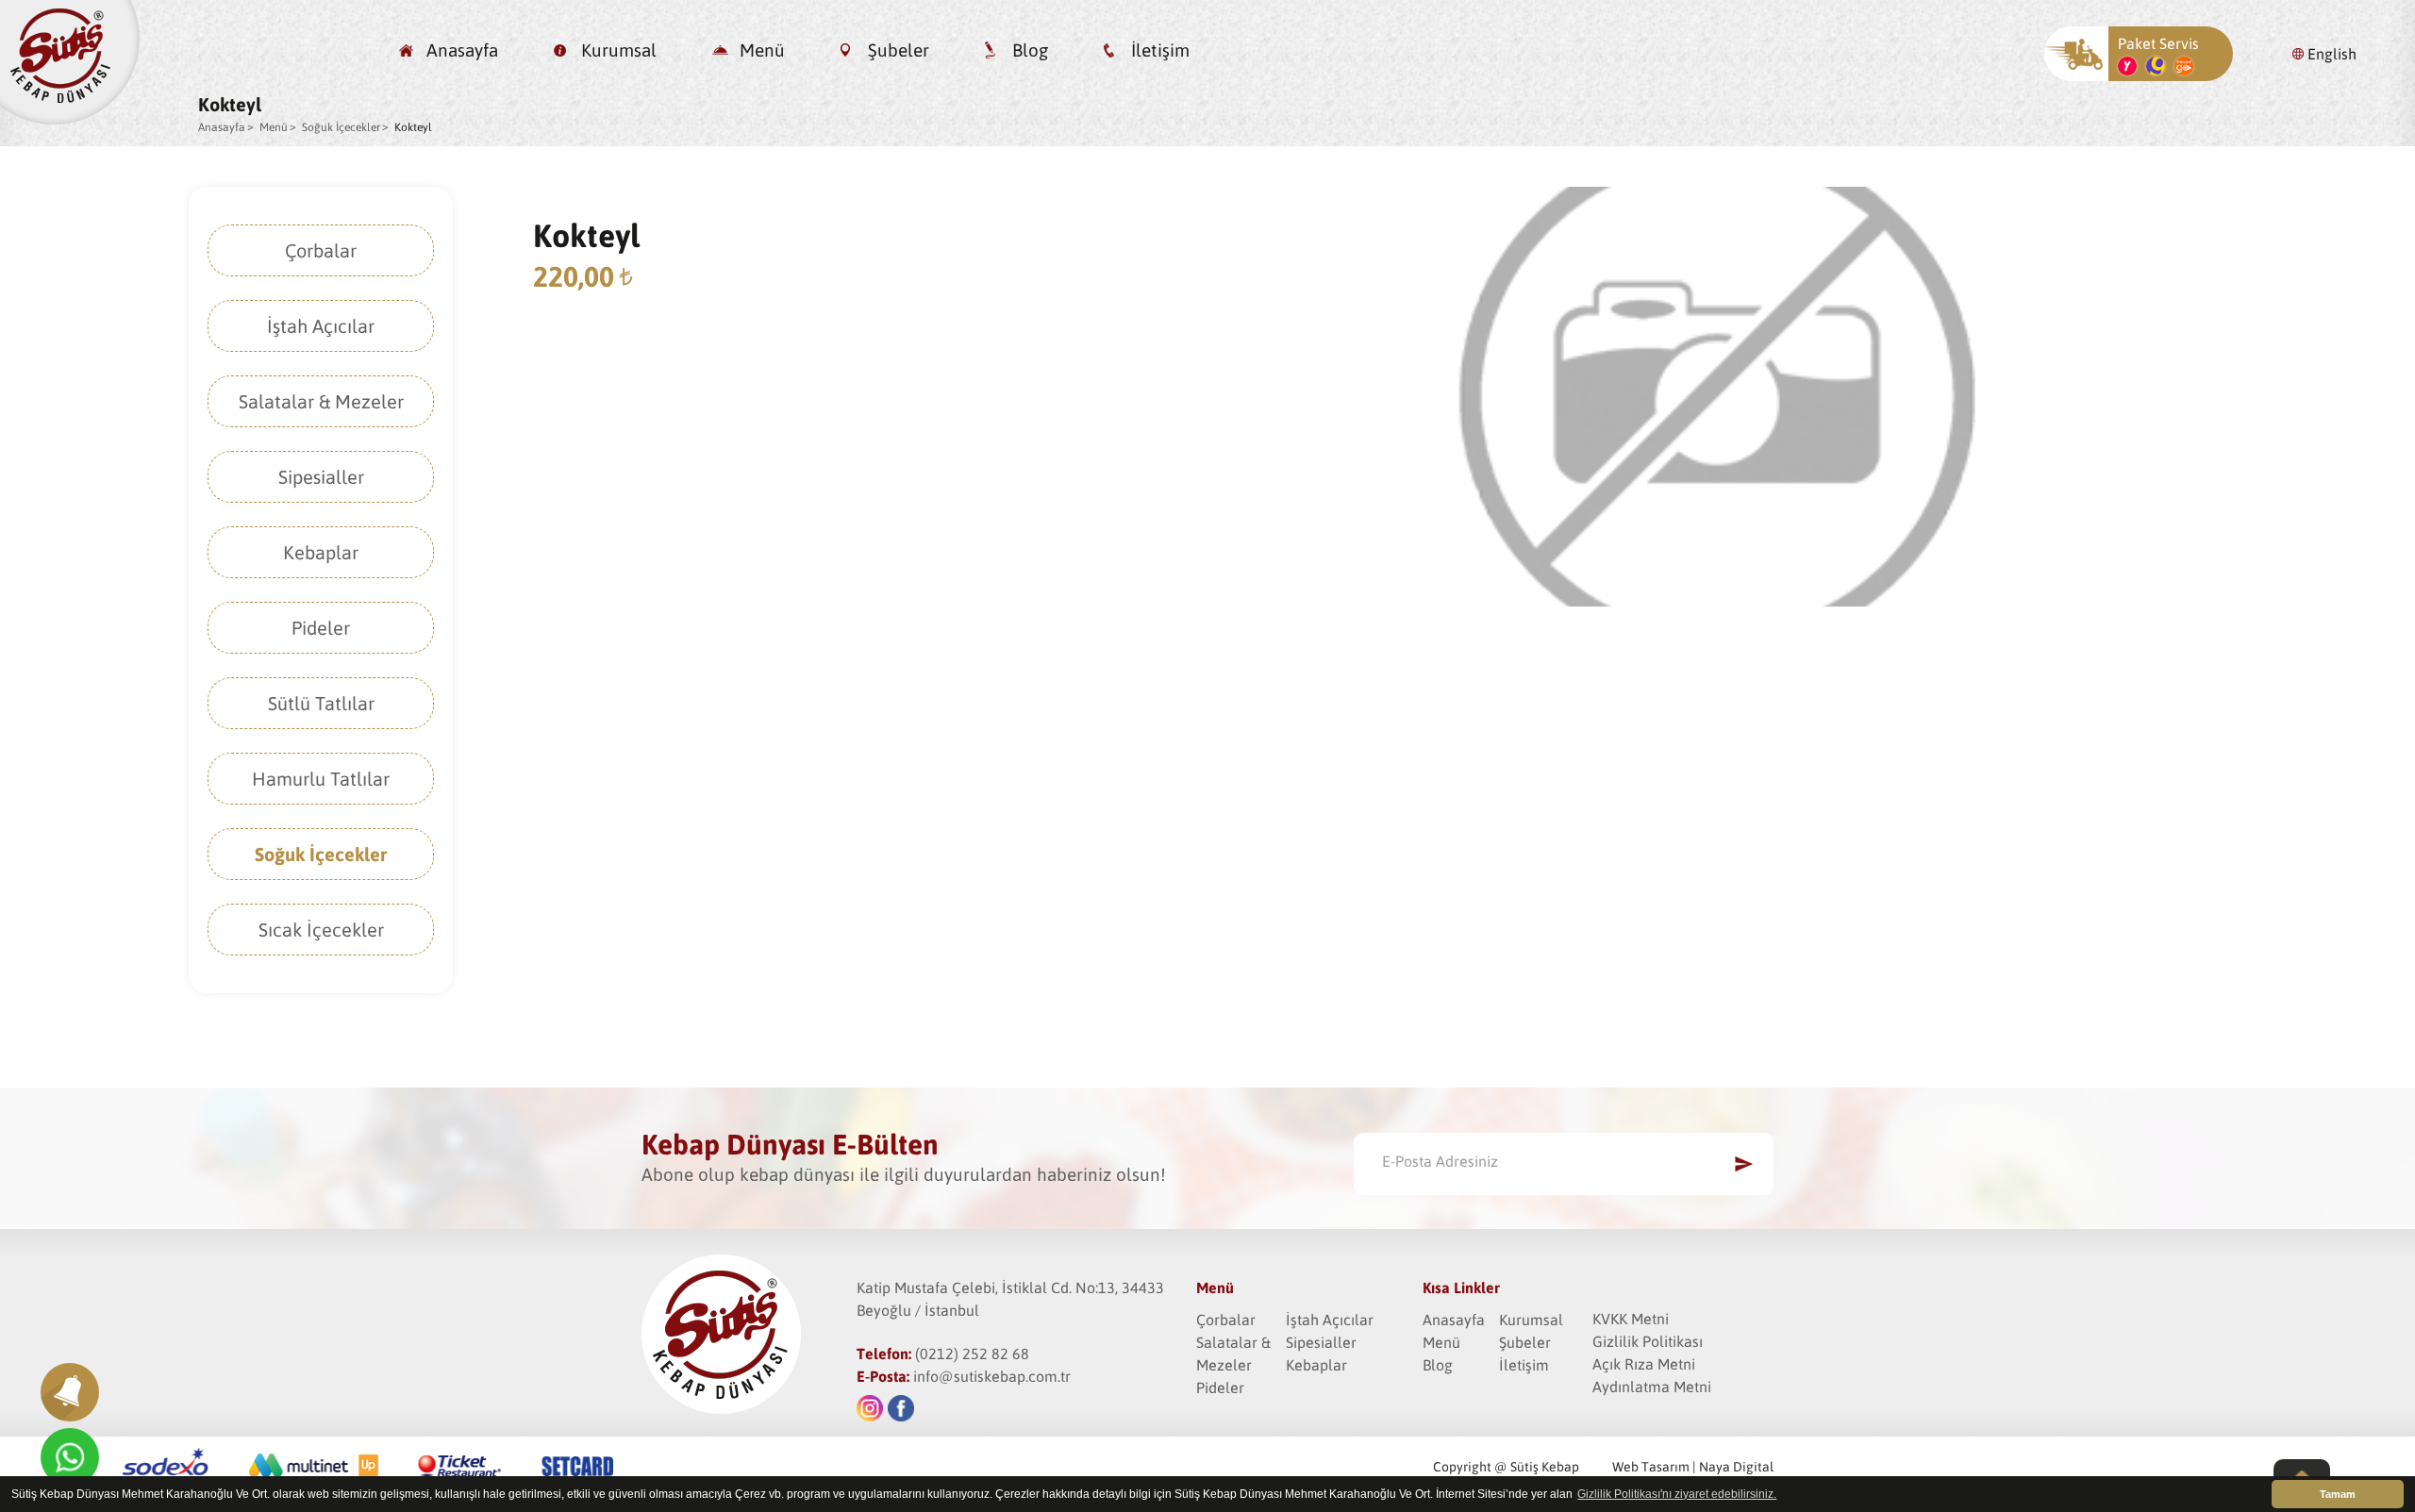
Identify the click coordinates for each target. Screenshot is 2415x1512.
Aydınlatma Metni (1652, 1387)
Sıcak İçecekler (321, 930)
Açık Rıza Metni (1644, 1364)
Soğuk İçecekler (341, 127)
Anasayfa (462, 50)
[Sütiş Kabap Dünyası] (749, 1336)
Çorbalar (321, 250)
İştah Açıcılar (321, 326)
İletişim (1160, 50)
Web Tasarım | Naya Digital (1693, 1467)
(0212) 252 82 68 (972, 1354)
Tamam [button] (2338, 1494)
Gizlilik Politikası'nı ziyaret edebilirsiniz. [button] (1677, 1494)
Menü (762, 50)
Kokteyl (413, 127)
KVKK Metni (1631, 1319)
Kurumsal (619, 50)
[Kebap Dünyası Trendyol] (2184, 70)
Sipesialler (321, 477)
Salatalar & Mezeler (321, 401)
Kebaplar (321, 552)
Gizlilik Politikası (1648, 1341)
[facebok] (901, 1408)
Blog (1030, 50)
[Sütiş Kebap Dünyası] (70, 119)
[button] (70, 1392)
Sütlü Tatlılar (321, 703)
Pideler (321, 628)
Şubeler (899, 50)
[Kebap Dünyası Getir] (2156, 70)
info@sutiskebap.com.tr (992, 1376)
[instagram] (870, 1408)
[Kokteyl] (1718, 601)
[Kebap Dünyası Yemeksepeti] (2127, 70)
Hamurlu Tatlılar (321, 779)
